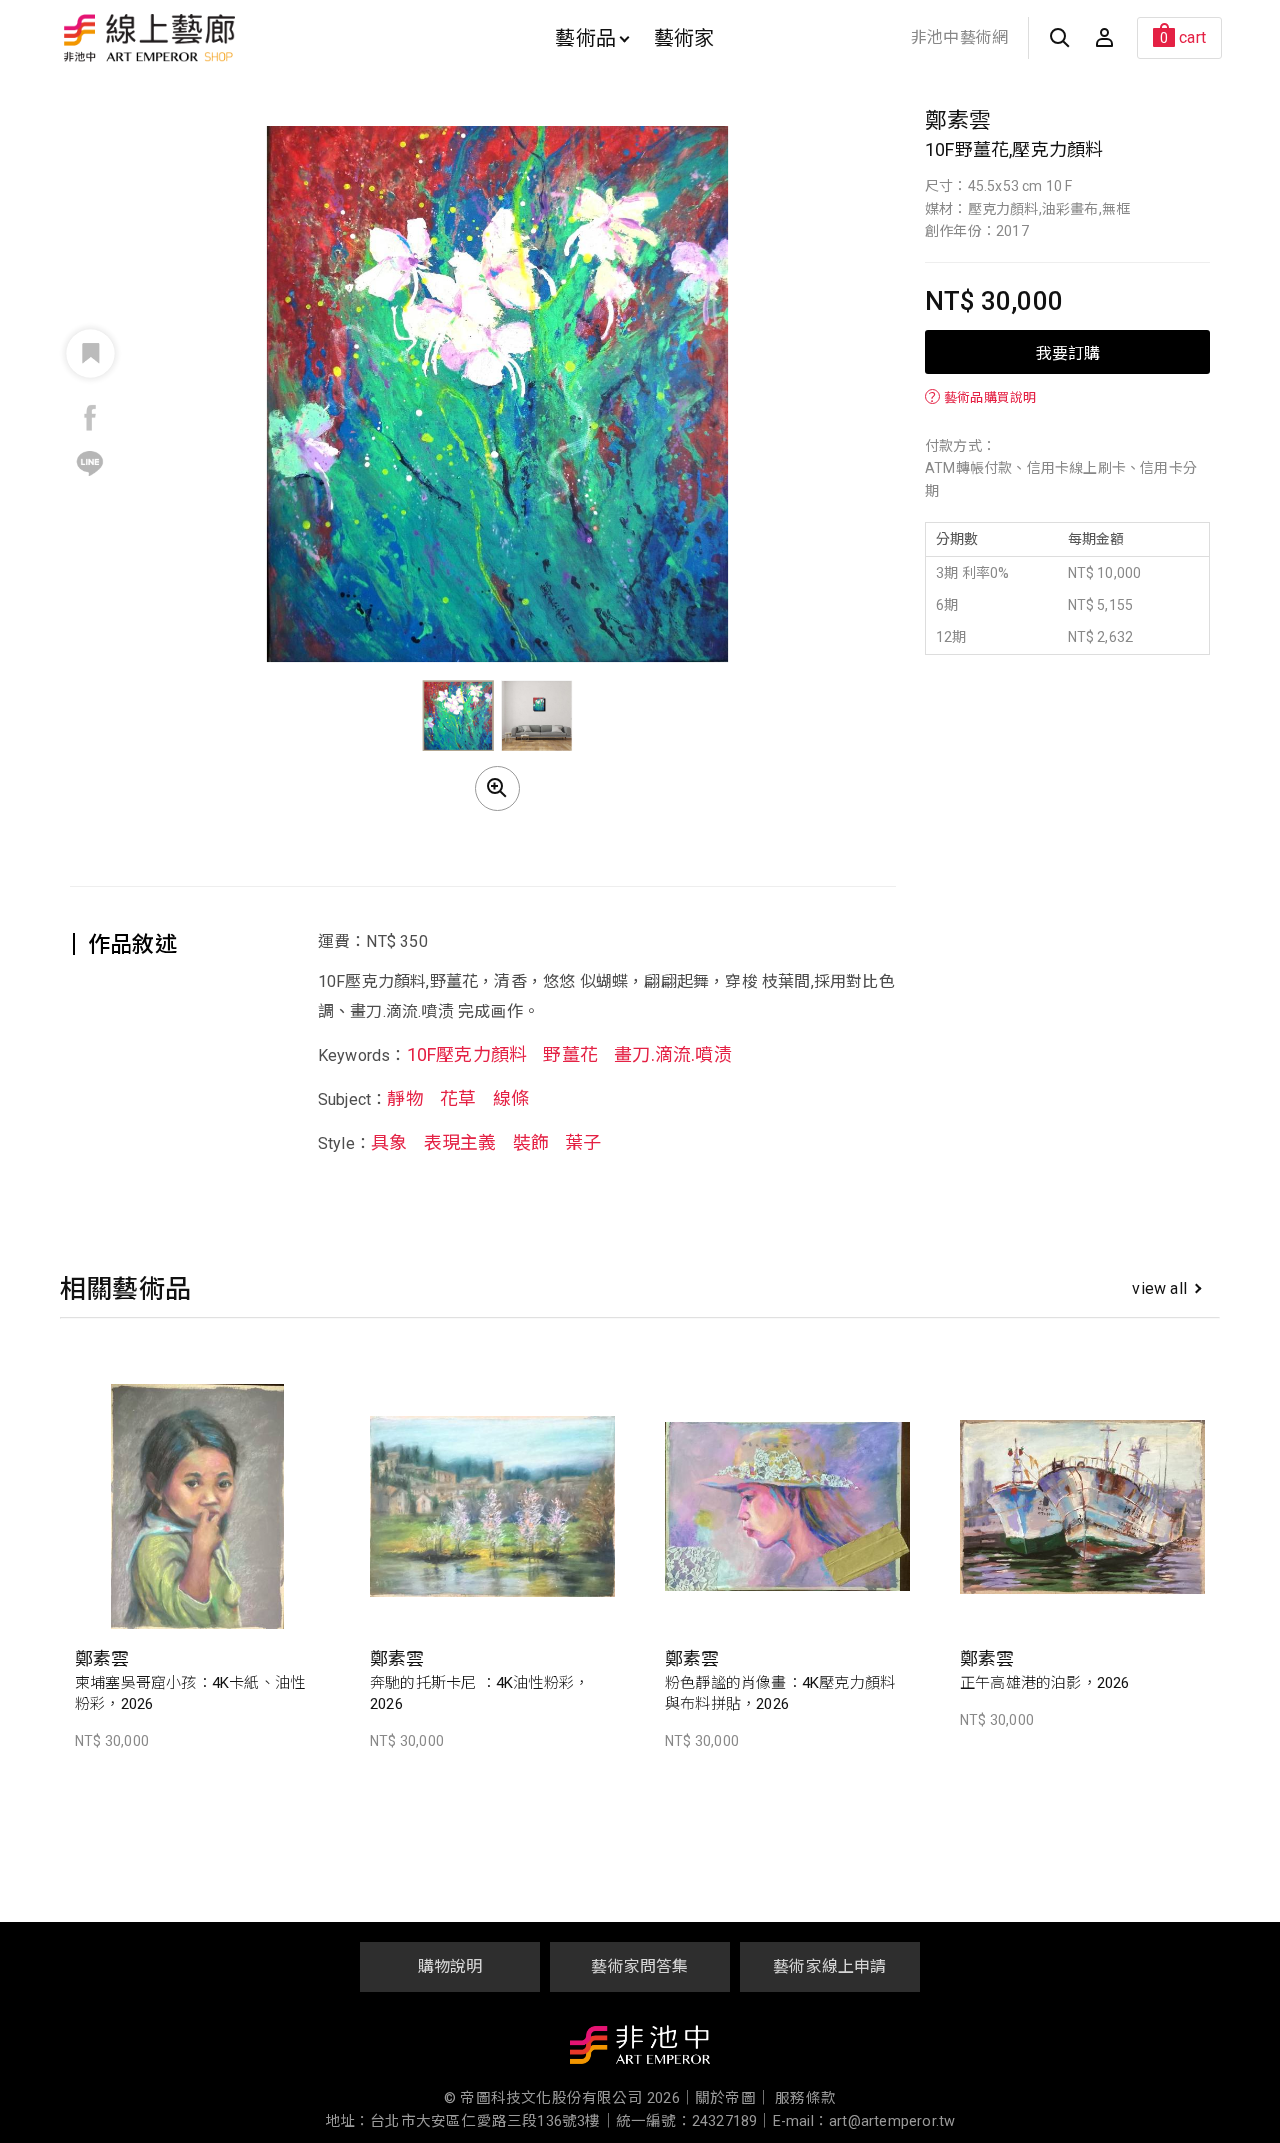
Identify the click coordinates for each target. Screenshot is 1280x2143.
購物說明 (450, 1966)
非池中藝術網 (959, 37)
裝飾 (531, 1143)
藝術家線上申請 (829, 1966)
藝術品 (585, 38)
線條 (511, 1099)
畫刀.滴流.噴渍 (673, 1054)
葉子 (583, 1143)
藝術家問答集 (639, 1966)
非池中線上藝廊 (219, 38)
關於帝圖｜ (733, 2098)
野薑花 (570, 1054)
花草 (458, 1099)
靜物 (405, 1099)
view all (1159, 1288)
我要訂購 (1068, 352)
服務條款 (805, 2098)
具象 (389, 1143)
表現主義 (460, 1143)
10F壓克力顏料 (467, 1054)
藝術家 (684, 38)
